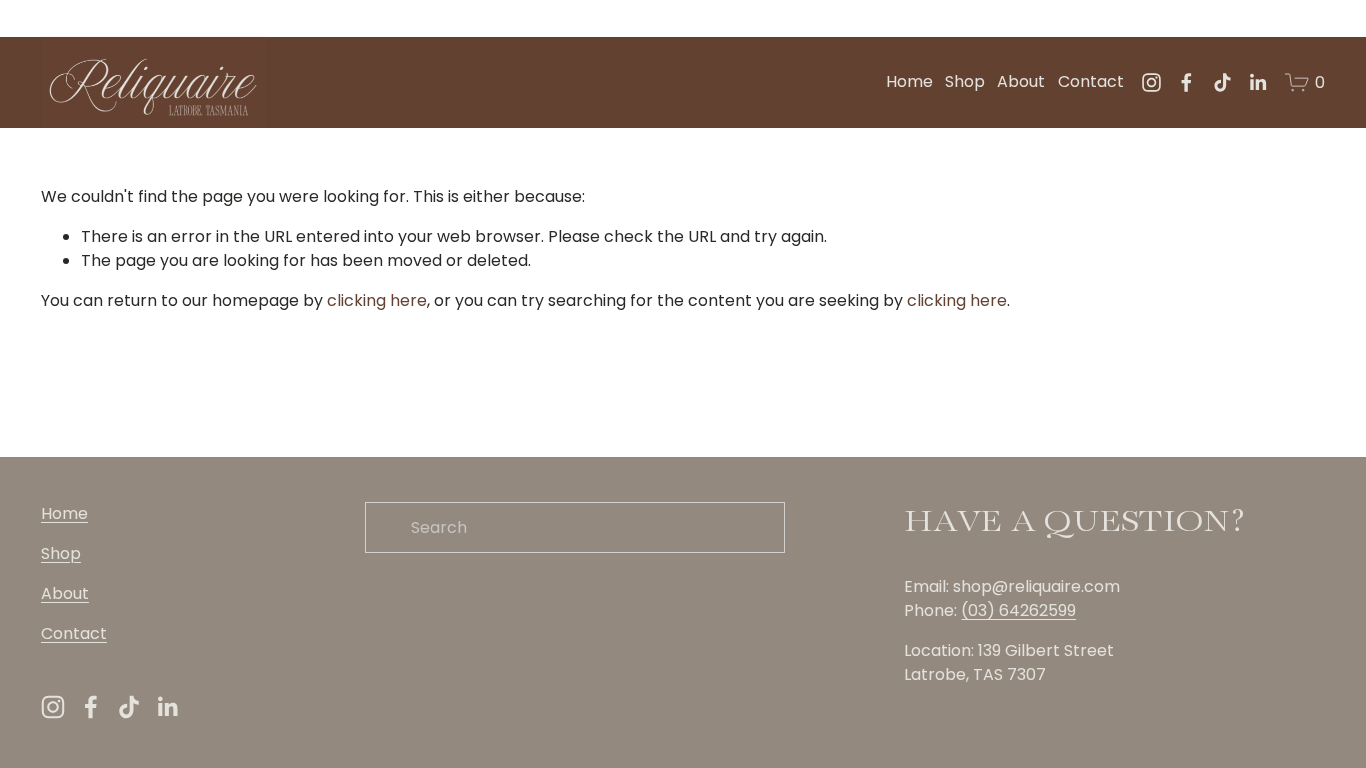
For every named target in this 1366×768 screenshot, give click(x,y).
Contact (1091, 81)
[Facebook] (1186, 82)
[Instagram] (1151, 82)
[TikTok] (1222, 82)
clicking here (377, 300)
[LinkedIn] (1257, 82)
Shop (965, 81)
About (1021, 81)
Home (909, 81)
